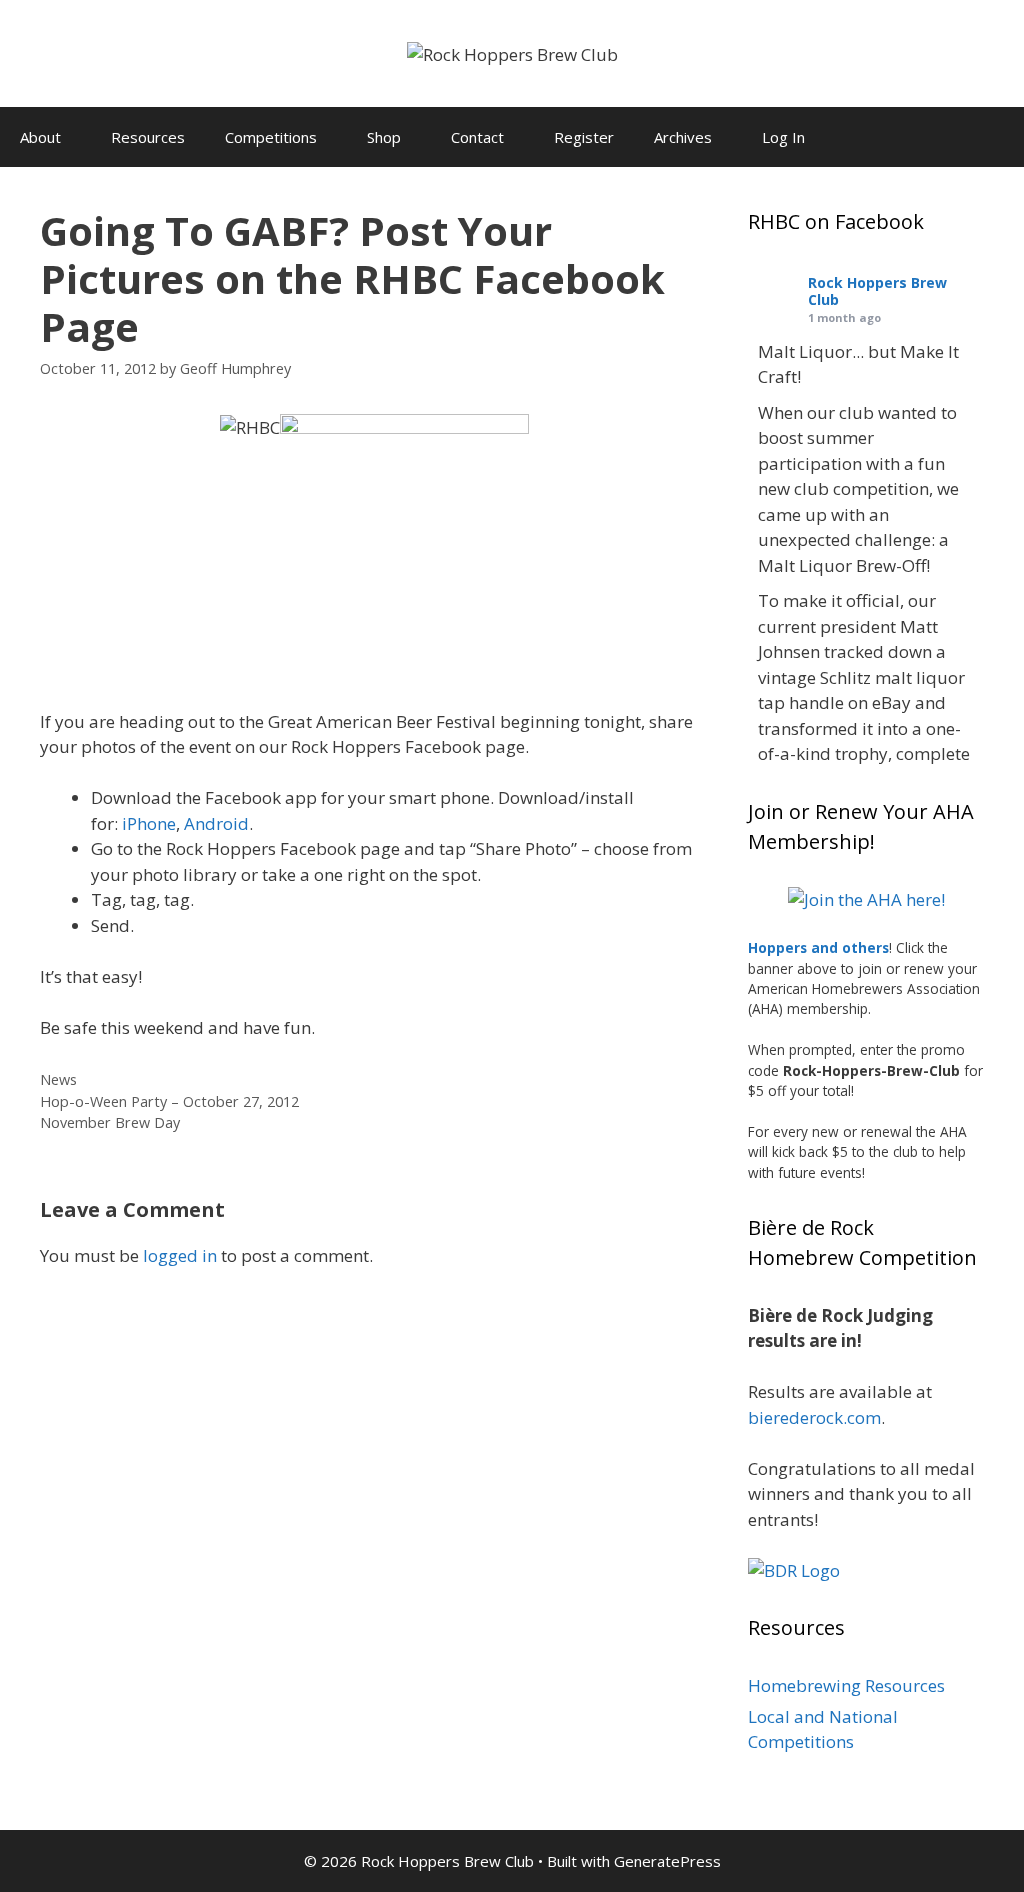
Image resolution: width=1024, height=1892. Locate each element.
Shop (384, 137)
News (58, 1079)
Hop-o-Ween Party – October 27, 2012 (169, 1101)
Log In (783, 137)
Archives (683, 137)
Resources (148, 137)
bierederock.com (814, 1417)
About (40, 137)
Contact (477, 137)
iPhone (149, 823)
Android (216, 823)
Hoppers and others (818, 947)
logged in (180, 1255)
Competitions (271, 137)
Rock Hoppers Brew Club (877, 291)
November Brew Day (110, 1122)
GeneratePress (667, 1861)
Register (584, 137)
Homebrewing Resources (846, 1685)
